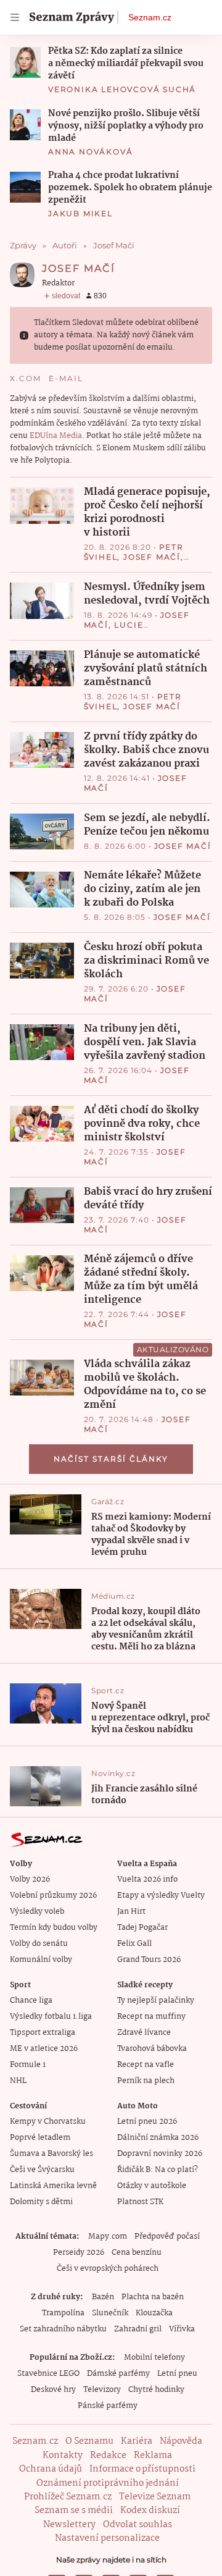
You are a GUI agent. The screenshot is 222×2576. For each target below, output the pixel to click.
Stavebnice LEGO (48, 2374)
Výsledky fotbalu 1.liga (51, 2017)
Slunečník (110, 2313)
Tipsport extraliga (43, 2033)
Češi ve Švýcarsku (42, 2170)
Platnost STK (140, 2202)
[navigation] (15, 17)
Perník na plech (146, 2081)
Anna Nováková (90, 152)
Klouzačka (154, 2313)
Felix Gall (134, 1944)
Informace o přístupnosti (142, 2469)
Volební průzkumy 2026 (53, 1896)
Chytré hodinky (156, 2390)
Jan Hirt (131, 1912)
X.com (26, 378)
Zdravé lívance (144, 2033)
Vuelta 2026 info (147, 1879)
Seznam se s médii (74, 2511)
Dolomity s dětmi (41, 2202)
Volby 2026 (30, 1879)
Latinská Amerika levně (53, 2186)
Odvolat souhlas (138, 2525)
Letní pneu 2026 (147, 2122)
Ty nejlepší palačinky (156, 2001)
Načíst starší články (111, 1459)
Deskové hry (53, 2390)
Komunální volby (41, 1960)
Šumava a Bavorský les (51, 2154)
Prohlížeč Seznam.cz (68, 2497)
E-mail (66, 378)
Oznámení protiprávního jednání (108, 2483)
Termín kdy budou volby (54, 1928)
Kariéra (137, 2441)
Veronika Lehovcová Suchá (122, 89)
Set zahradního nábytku (63, 2329)
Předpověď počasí (167, 2237)
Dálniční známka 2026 (158, 2138)
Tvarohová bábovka (152, 2049)
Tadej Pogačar (142, 1928)
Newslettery (69, 2525)
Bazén (103, 2297)
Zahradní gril (138, 2329)
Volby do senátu (39, 1944)
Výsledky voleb (37, 1912)
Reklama (153, 2456)
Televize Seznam (155, 2497)
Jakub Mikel (80, 213)
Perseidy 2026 (79, 2253)
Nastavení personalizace (107, 2538)
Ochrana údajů (51, 2469)
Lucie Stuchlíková (118, 630)
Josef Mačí (152, 557)
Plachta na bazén (153, 2297)
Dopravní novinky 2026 (160, 2154)
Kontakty (63, 2456)
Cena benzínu (137, 2253)
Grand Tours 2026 (149, 1960)
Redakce (108, 2456)
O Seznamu (89, 2441)
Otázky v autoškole (152, 2186)
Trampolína (63, 2313)
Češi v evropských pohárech (108, 2269)
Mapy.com (108, 2237)
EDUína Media (56, 436)
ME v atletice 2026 (44, 2049)
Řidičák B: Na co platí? (158, 2170)
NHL (18, 2081)
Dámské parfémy (118, 2374)
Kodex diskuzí (150, 2511)
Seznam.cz (150, 17)
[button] (25, 62)
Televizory (102, 2390)
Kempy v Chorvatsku (48, 2122)
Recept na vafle (146, 2065)
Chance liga (31, 2001)
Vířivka (182, 2329)
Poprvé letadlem (40, 2138)
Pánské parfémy (108, 2406)
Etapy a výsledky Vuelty (161, 1896)
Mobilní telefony (154, 2358)
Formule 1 (28, 2065)
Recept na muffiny (151, 2017)
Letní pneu (177, 2374)
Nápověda (181, 2441)
